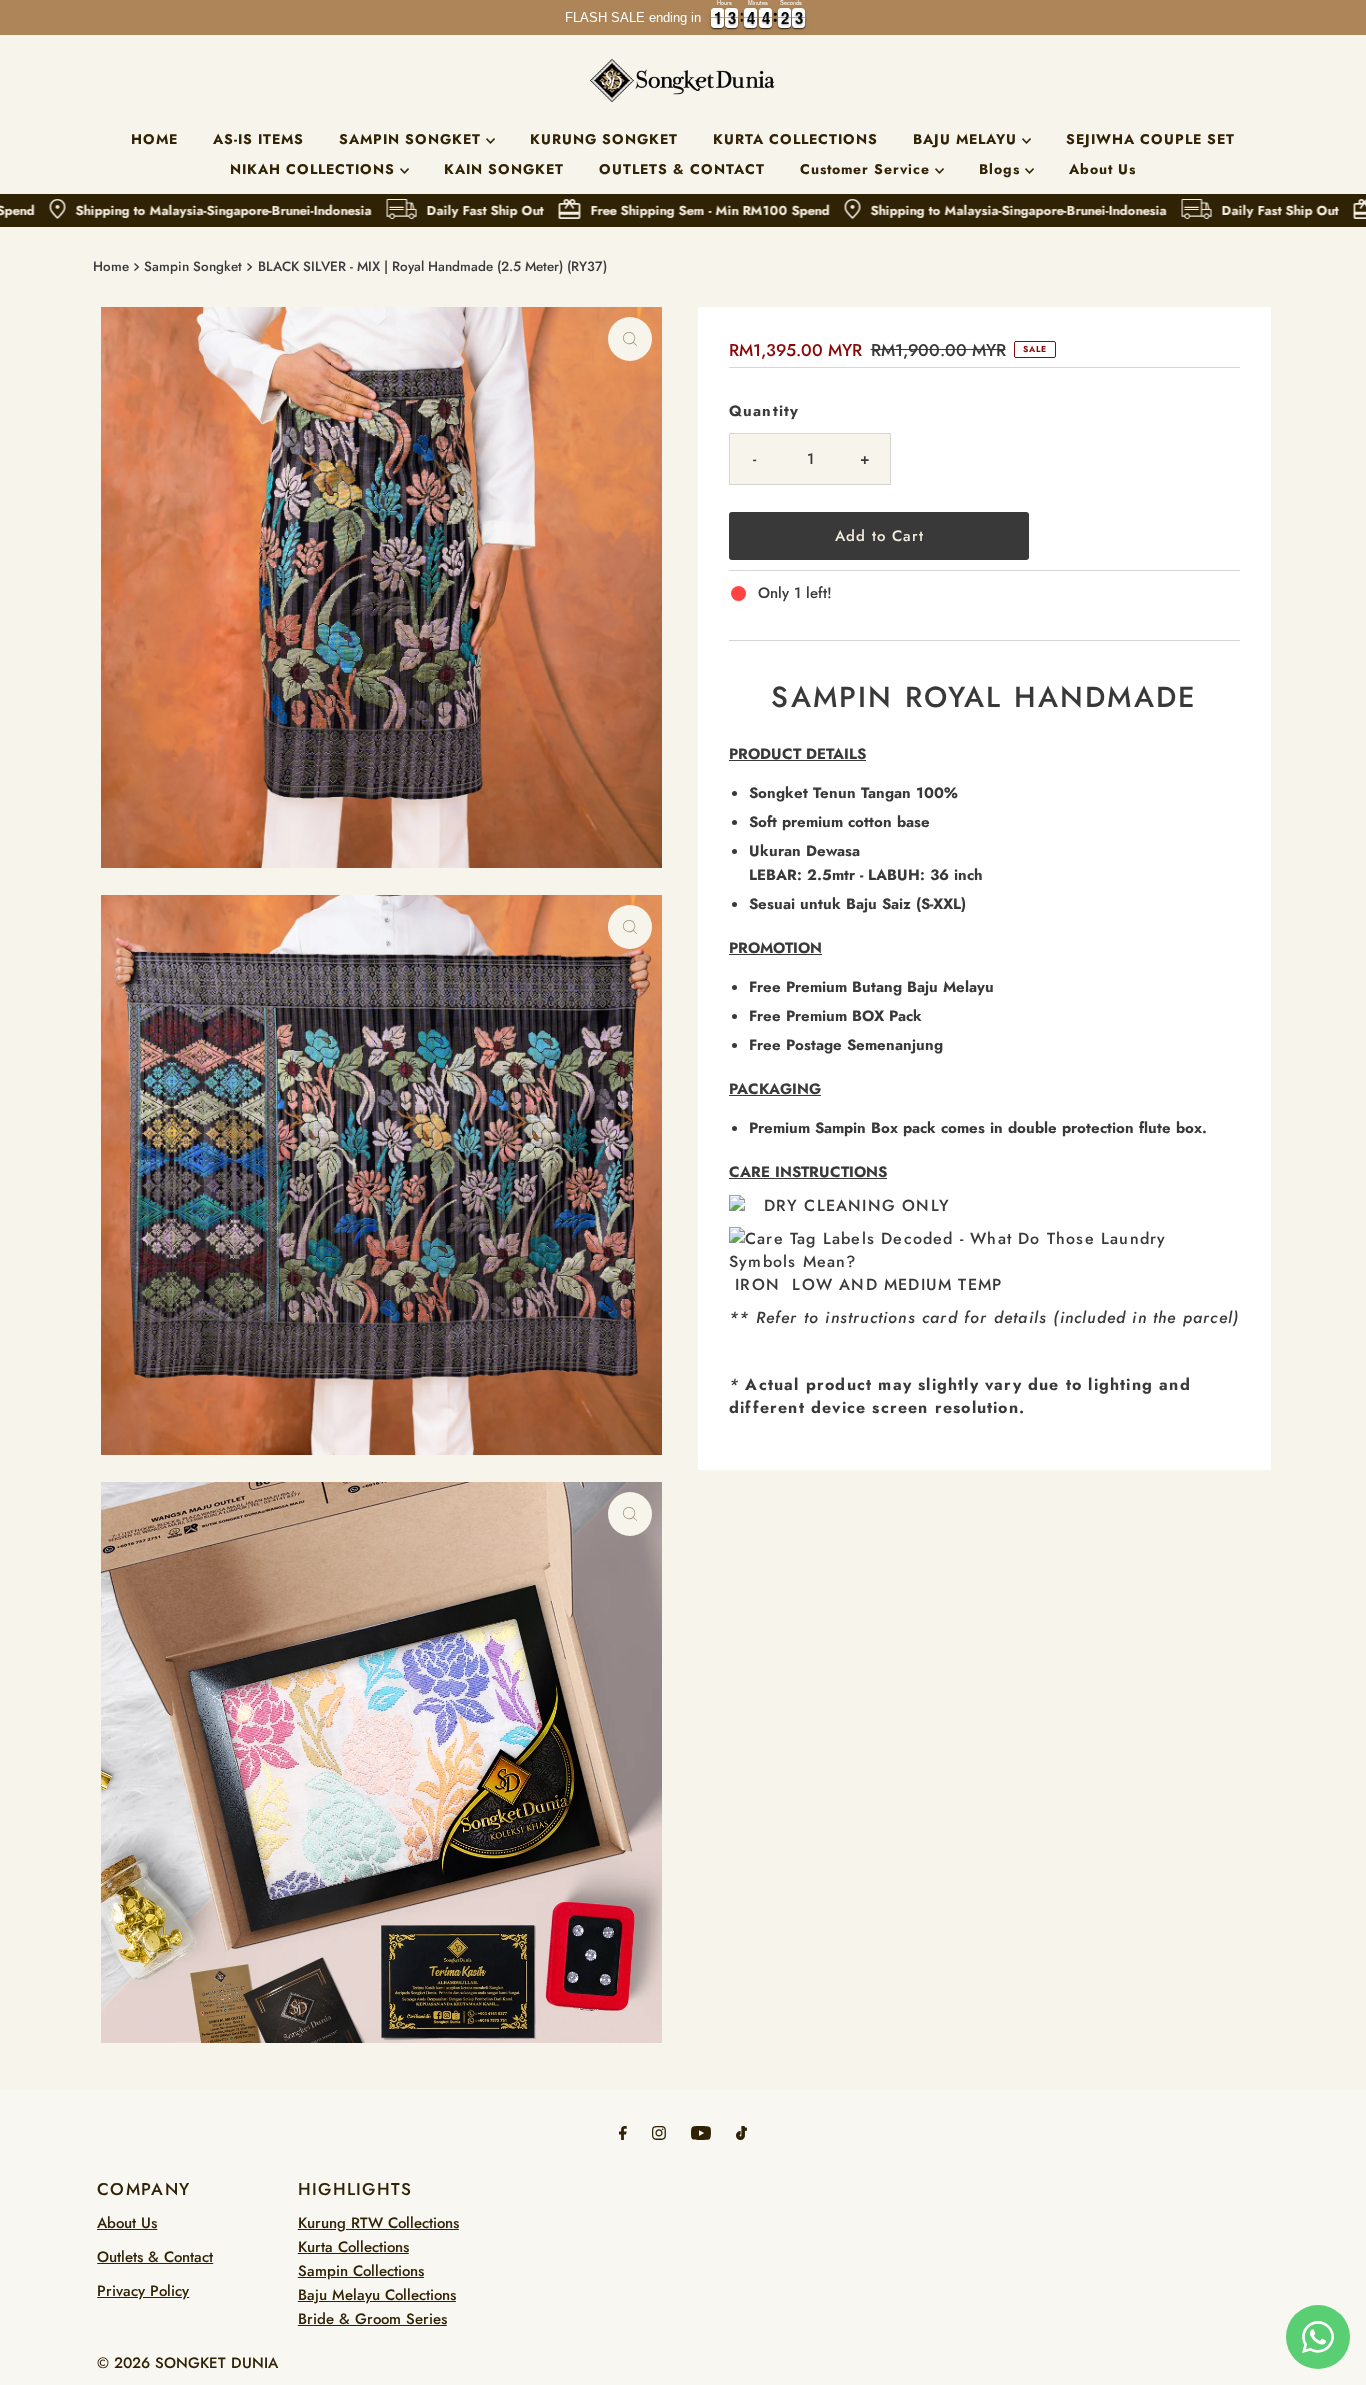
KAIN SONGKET (504, 169)
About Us (1102, 169)
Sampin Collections (361, 2271)
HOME (154, 139)
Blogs (1002, 169)
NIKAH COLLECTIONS (315, 169)
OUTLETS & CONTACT (682, 169)
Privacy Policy (143, 2291)
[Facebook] (623, 2132)
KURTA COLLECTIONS (795, 139)
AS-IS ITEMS (258, 139)
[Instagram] (659, 2132)
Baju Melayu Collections (377, 2295)
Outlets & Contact (155, 2257)
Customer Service (867, 169)
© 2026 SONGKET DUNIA (187, 2363)
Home (111, 266)
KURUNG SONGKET (604, 139)
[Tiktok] (741, 2132)
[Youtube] (701, 2132)
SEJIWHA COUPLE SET (1150, 139)
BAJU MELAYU (967, 139)
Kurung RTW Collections (378, 2223)
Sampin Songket (193, 266)
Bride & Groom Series (372, 2319)
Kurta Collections (353, 2247)
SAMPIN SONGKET (412, 139)
